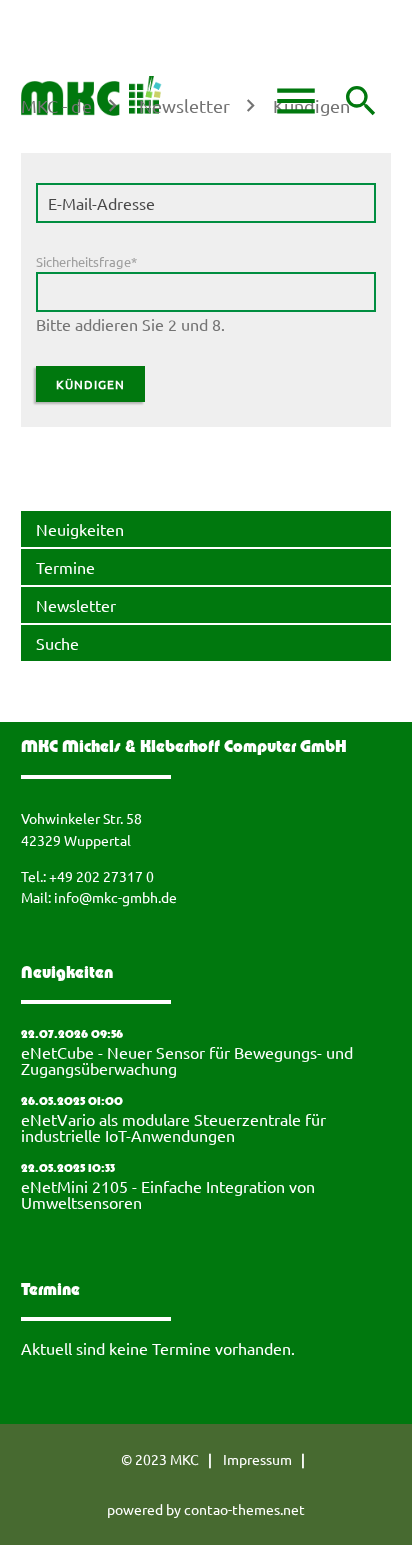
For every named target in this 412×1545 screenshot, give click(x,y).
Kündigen (90, 384)
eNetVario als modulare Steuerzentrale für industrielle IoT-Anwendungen (173, 1127)
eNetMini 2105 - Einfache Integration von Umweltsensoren (168, 1194)
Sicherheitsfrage (86, 261)
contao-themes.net (244, 1509)
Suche (57, 643)
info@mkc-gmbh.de (115, 897)
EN (45, 43)
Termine (65, 567)
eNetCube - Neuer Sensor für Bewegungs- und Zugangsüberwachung (187, 1060)
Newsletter (76, 605)
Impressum (257, 1459)
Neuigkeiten (80, 529)
